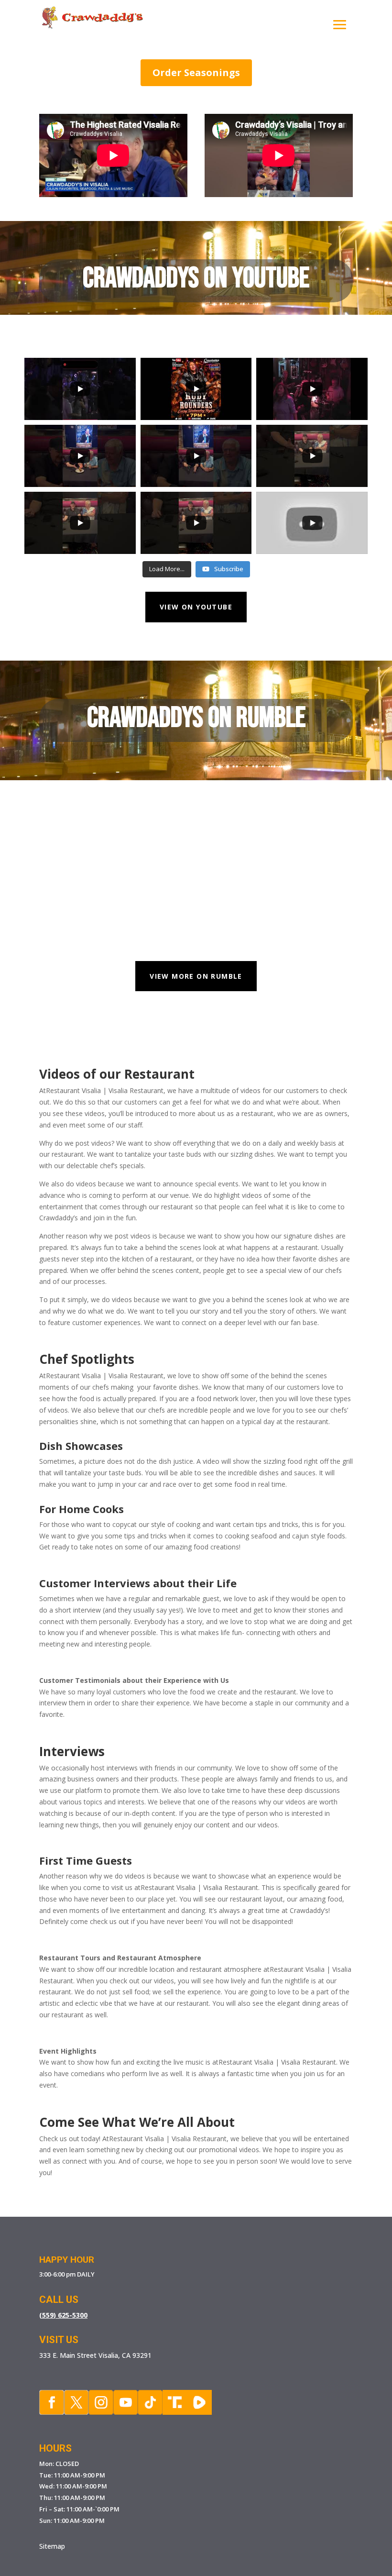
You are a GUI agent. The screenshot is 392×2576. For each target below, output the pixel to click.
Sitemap (52, 2546)
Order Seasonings (196, 72)
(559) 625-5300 (63, 2315)
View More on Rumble (196, 976)
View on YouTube (196, 607)
